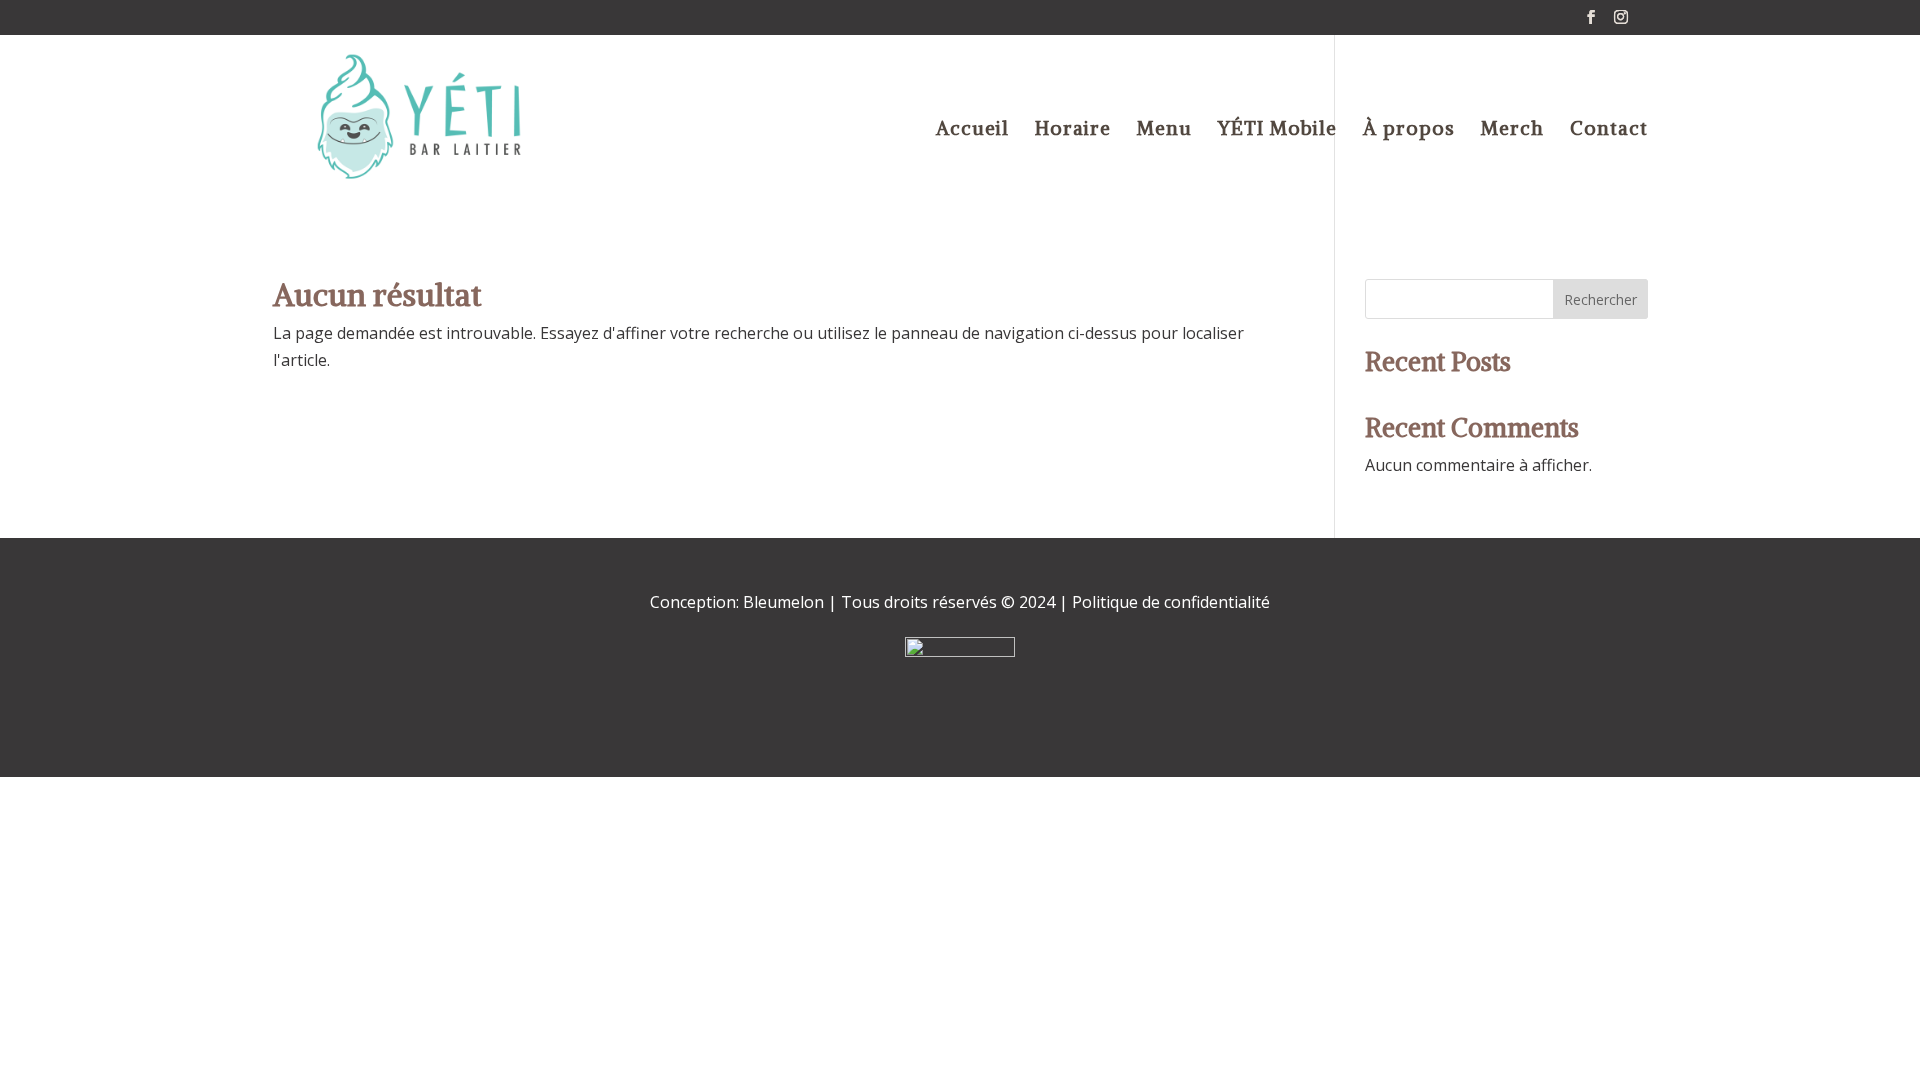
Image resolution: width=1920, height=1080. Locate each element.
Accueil (972, 130)
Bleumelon (783, 602)
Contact (1609, 130)
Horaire (1073, 130)
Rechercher (1600, 299)
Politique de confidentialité (1169, 602)
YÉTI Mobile (1277, 130)
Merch (1512, 130)
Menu (1164, 130)
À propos (1409, 130)
